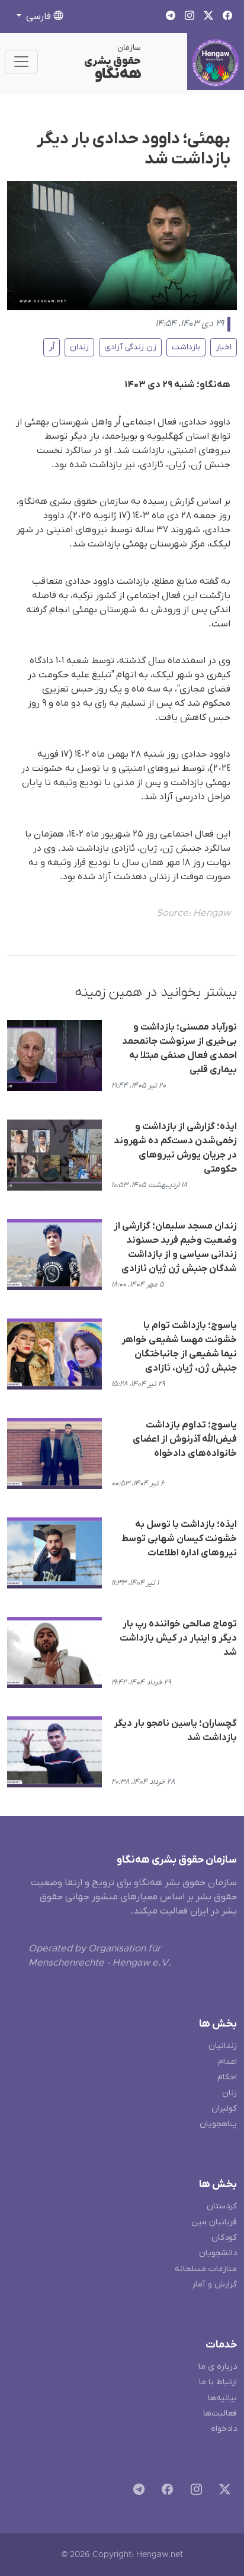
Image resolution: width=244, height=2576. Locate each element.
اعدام (227, 2062)
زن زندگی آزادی (130, 347)
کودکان (224, 2238)
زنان (229, 2093)
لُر (52, 347)
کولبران (224, 2109)
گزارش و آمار (214, 2284)
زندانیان (223, 2046)
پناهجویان (218, 2124)
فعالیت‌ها (220, 2413)
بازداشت (186, 347)
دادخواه (224, 2429)
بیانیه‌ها (222, 2398)
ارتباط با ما (218, 2382)
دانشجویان (218, 2253)
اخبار (224, 347)
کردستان (222, 2206)
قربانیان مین (214, 2222)
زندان (79, 347)
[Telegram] (137, 2492)
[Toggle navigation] (21, 62)
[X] (222, 2492)
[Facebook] (165, 2492)
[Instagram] (194, 2492)
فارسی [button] (38, 17)
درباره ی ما (218, 2367)
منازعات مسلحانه (206, 2269)
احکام (227, 2077)
